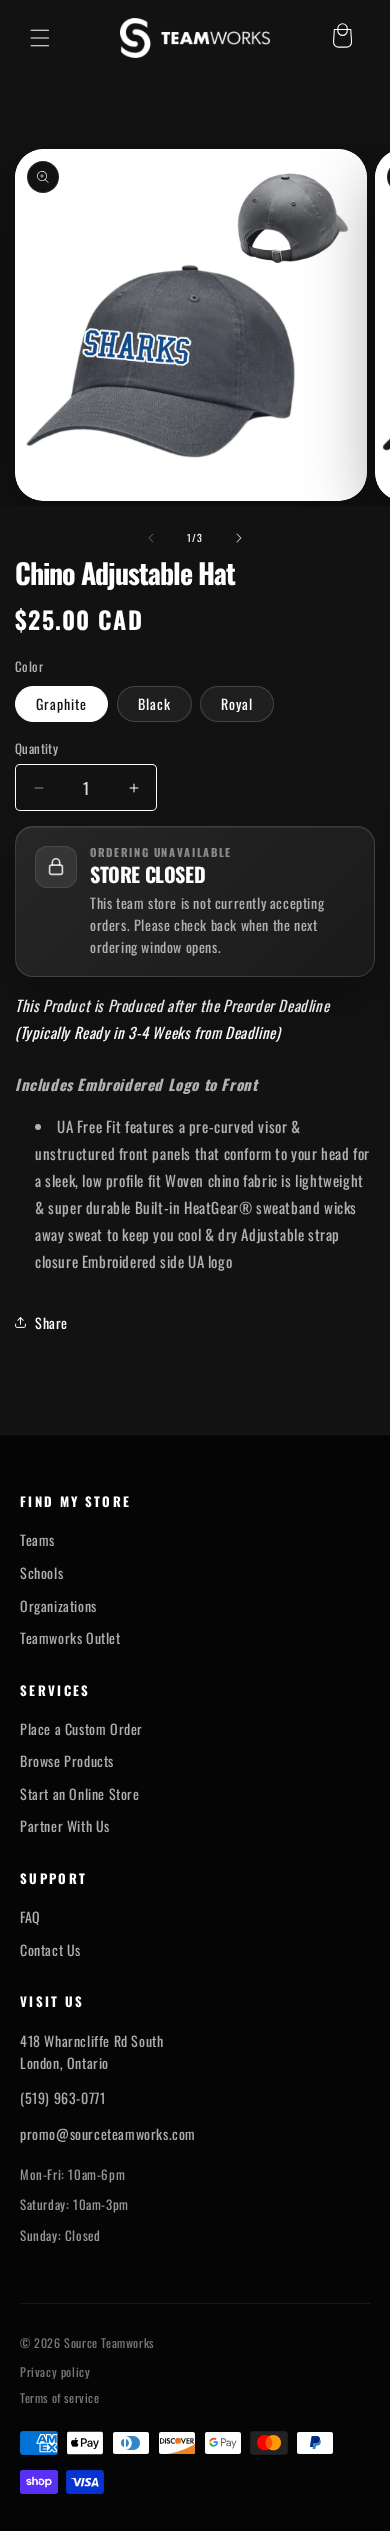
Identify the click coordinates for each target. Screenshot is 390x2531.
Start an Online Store (80, 1794)
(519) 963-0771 (62, 2097)
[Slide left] (151, 538)
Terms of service (60, 2398)
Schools (41, 1573)
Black (154, 703)
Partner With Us (65, 1826)
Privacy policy (55, 2372)
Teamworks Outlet (70, 1638)
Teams (37, 1540)
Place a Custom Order (81, 1729)
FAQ (30, 1917)
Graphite (61, 703)
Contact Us (50, 1950)
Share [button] (51, 1322)
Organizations (58, 1606)
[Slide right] (239, 538)
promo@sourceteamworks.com (108, 2133)
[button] (40, 38)
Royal (237, 703)
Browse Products (67, 1761)
